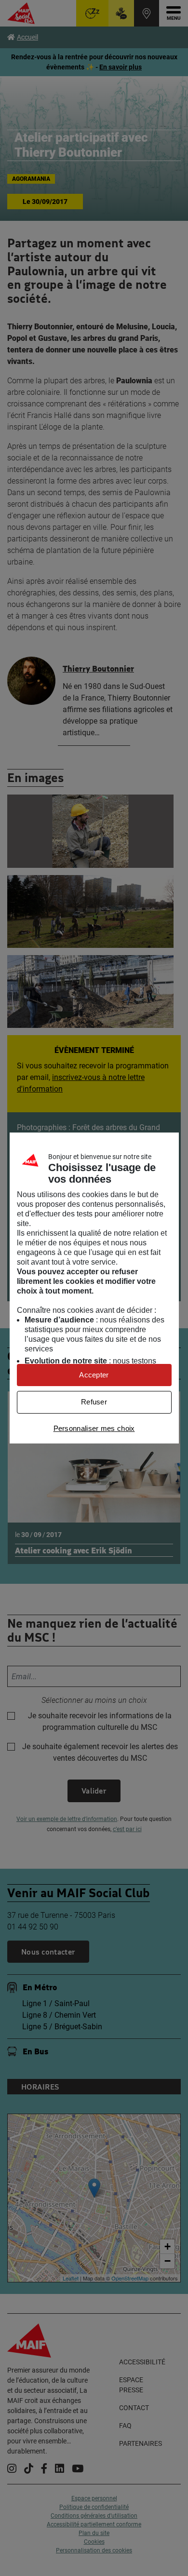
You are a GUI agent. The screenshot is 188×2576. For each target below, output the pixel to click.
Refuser (94, 1402)
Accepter (94, 1375)
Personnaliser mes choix (94, 1428)
